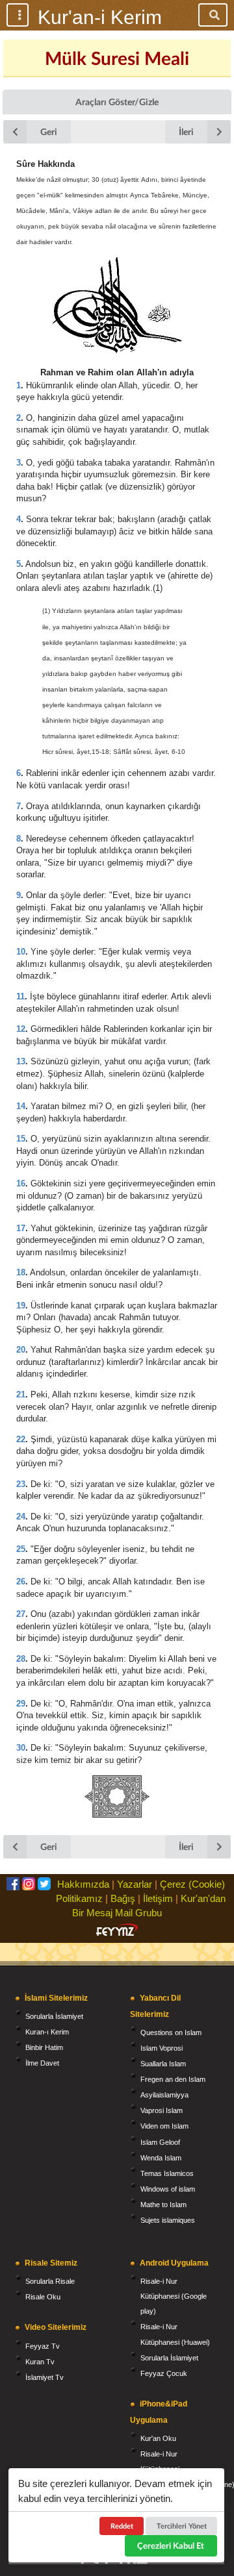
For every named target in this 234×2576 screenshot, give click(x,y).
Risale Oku (43, 2297)
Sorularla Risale (50, 2281)
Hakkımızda (83, 1884)
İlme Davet (42, 2063)
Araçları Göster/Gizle (117, 102)
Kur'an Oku (158, 2438)
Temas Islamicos (167, 2173)
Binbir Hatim (44, 2047)
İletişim (158, 1898)
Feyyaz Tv (43, 2346)
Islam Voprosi (162, 2048)
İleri (186, 131)
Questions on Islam (171, 2032)
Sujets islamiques (168, 2220)
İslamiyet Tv (45, 2377)
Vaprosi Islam (162, 2110)
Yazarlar (135, 1884)
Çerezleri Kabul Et (171, 2545)
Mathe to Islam (163, 2205)
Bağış (123, 1898)
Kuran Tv (40, 2362)
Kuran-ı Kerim (47, 2032)
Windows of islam (168, 2189)
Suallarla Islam (163, 2064)
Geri (49, 131)
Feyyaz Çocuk (164, 2373)
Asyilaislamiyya (164, 2095)
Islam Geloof (160, 2142)
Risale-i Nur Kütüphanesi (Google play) (174, 2296)
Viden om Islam (164, 2126)
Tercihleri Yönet (182, 2526)
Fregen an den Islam (173, 2079)
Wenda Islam (161, 2158)
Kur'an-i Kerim (100, 17)
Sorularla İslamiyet (54, 2016)
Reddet (122, 2526)
